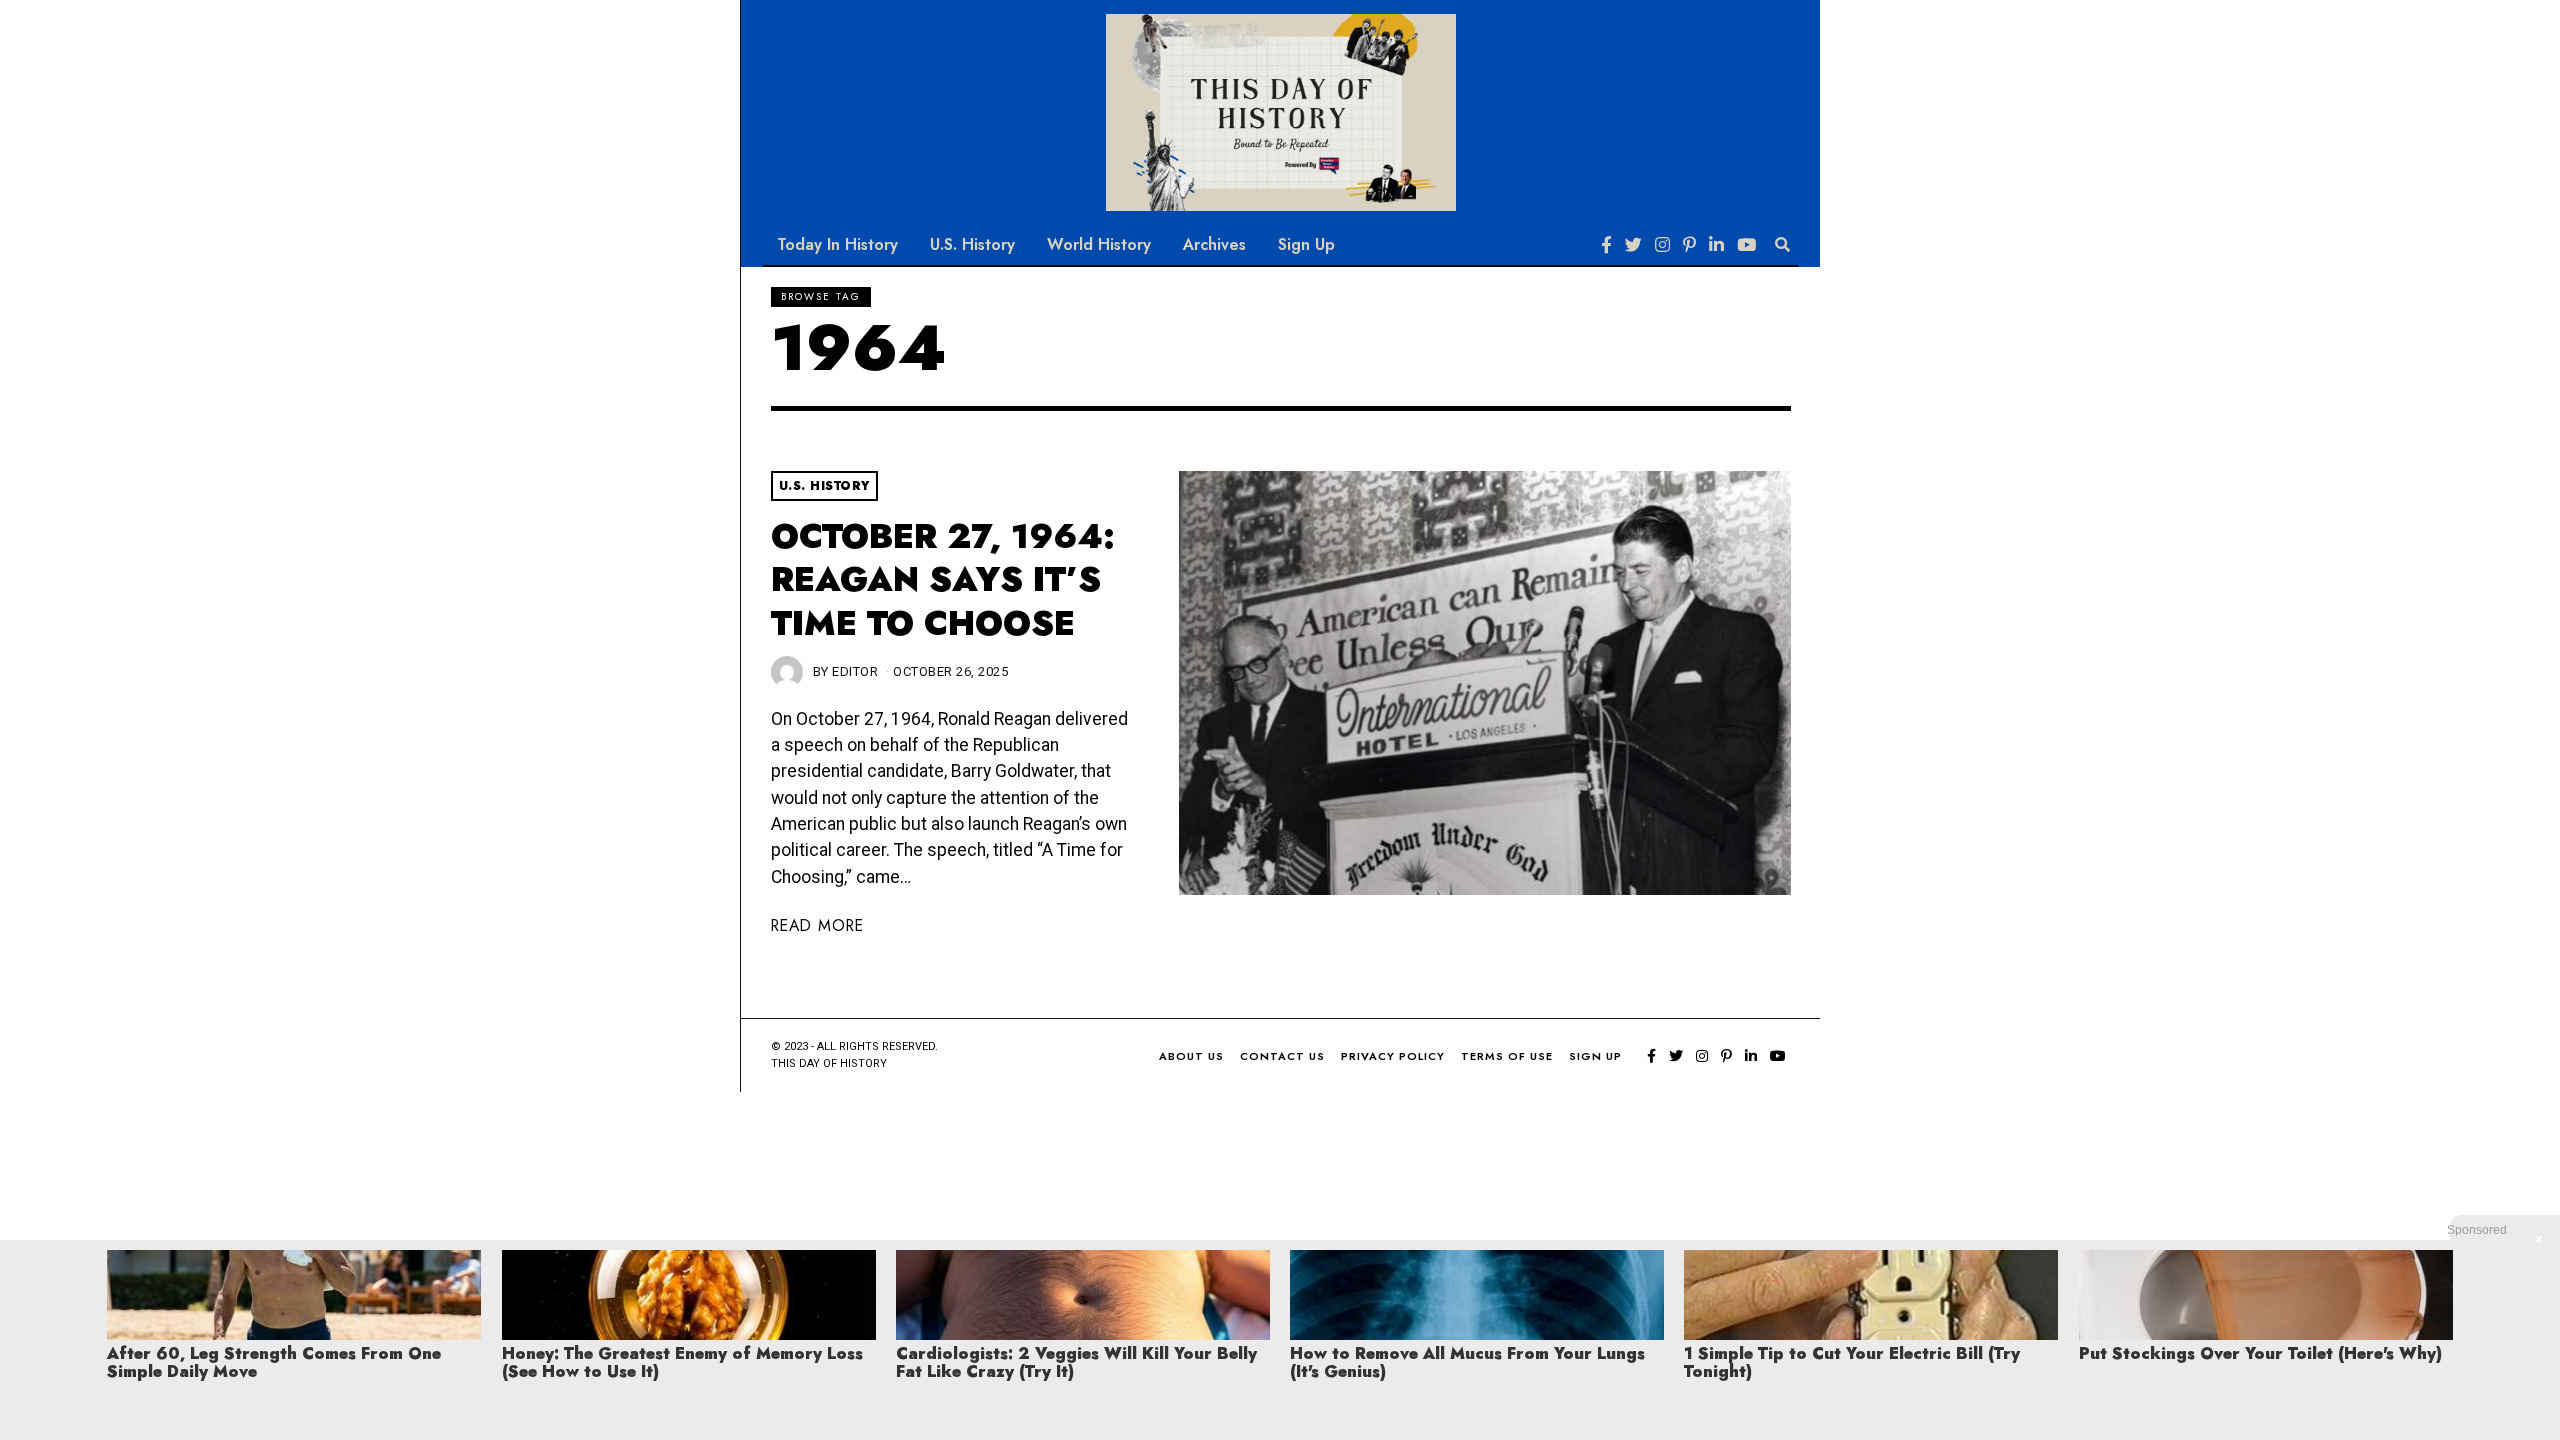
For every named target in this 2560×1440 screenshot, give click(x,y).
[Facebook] (1606, 245)
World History (1099, 244)
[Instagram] (1662, 245)
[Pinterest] (1689, 245)
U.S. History (972, 244)
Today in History (837, 244)
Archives (1214, 244)
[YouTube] (1746, 245)
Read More (817, 925)
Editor (855, 671)
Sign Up (1306, 244)
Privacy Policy (1393, 1056)
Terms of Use (1507, 1056)
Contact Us (1282, 1056)
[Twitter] (1633, 245)
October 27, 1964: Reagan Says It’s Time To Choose (943, 580)
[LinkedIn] (1716, 245)
